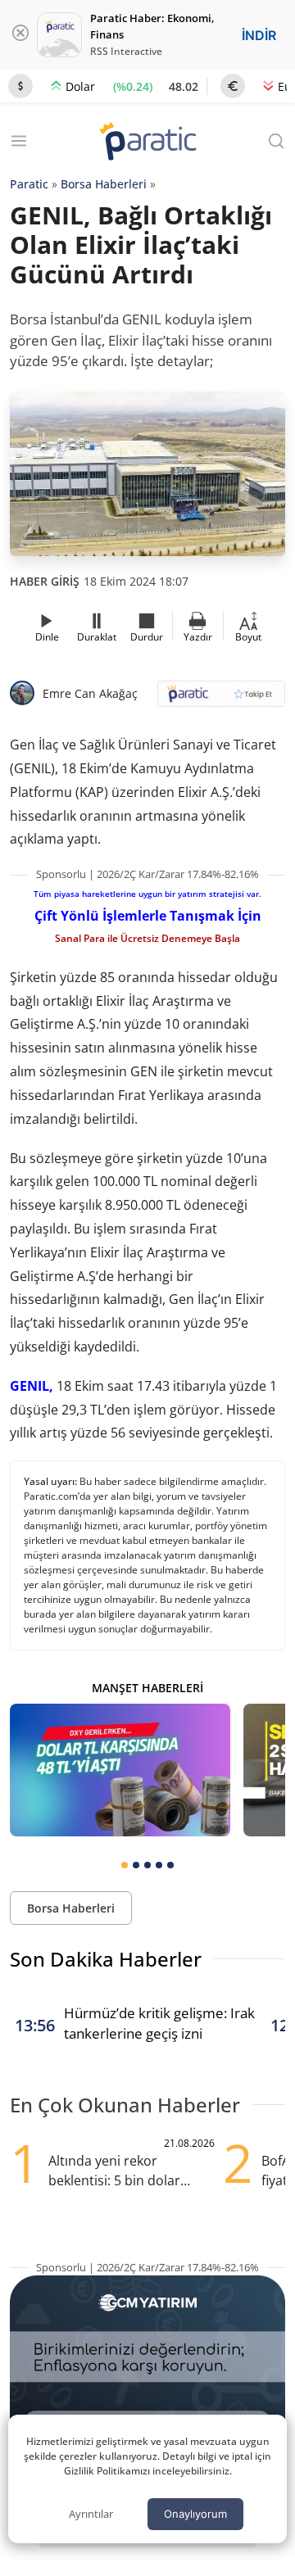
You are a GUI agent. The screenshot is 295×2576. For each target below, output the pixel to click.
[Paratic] (147, 143)
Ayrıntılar (91, 2514)
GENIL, (32, 1386)
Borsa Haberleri (104, 184)
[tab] (125, 1865)
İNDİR (259, 35)
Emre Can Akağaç (90, 693)
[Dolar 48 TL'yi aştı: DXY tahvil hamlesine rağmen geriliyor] (120, 1770)
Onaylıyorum (195, 2514)
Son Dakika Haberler (106, 1959)
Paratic (29, 184)
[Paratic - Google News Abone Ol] (221, 699)
